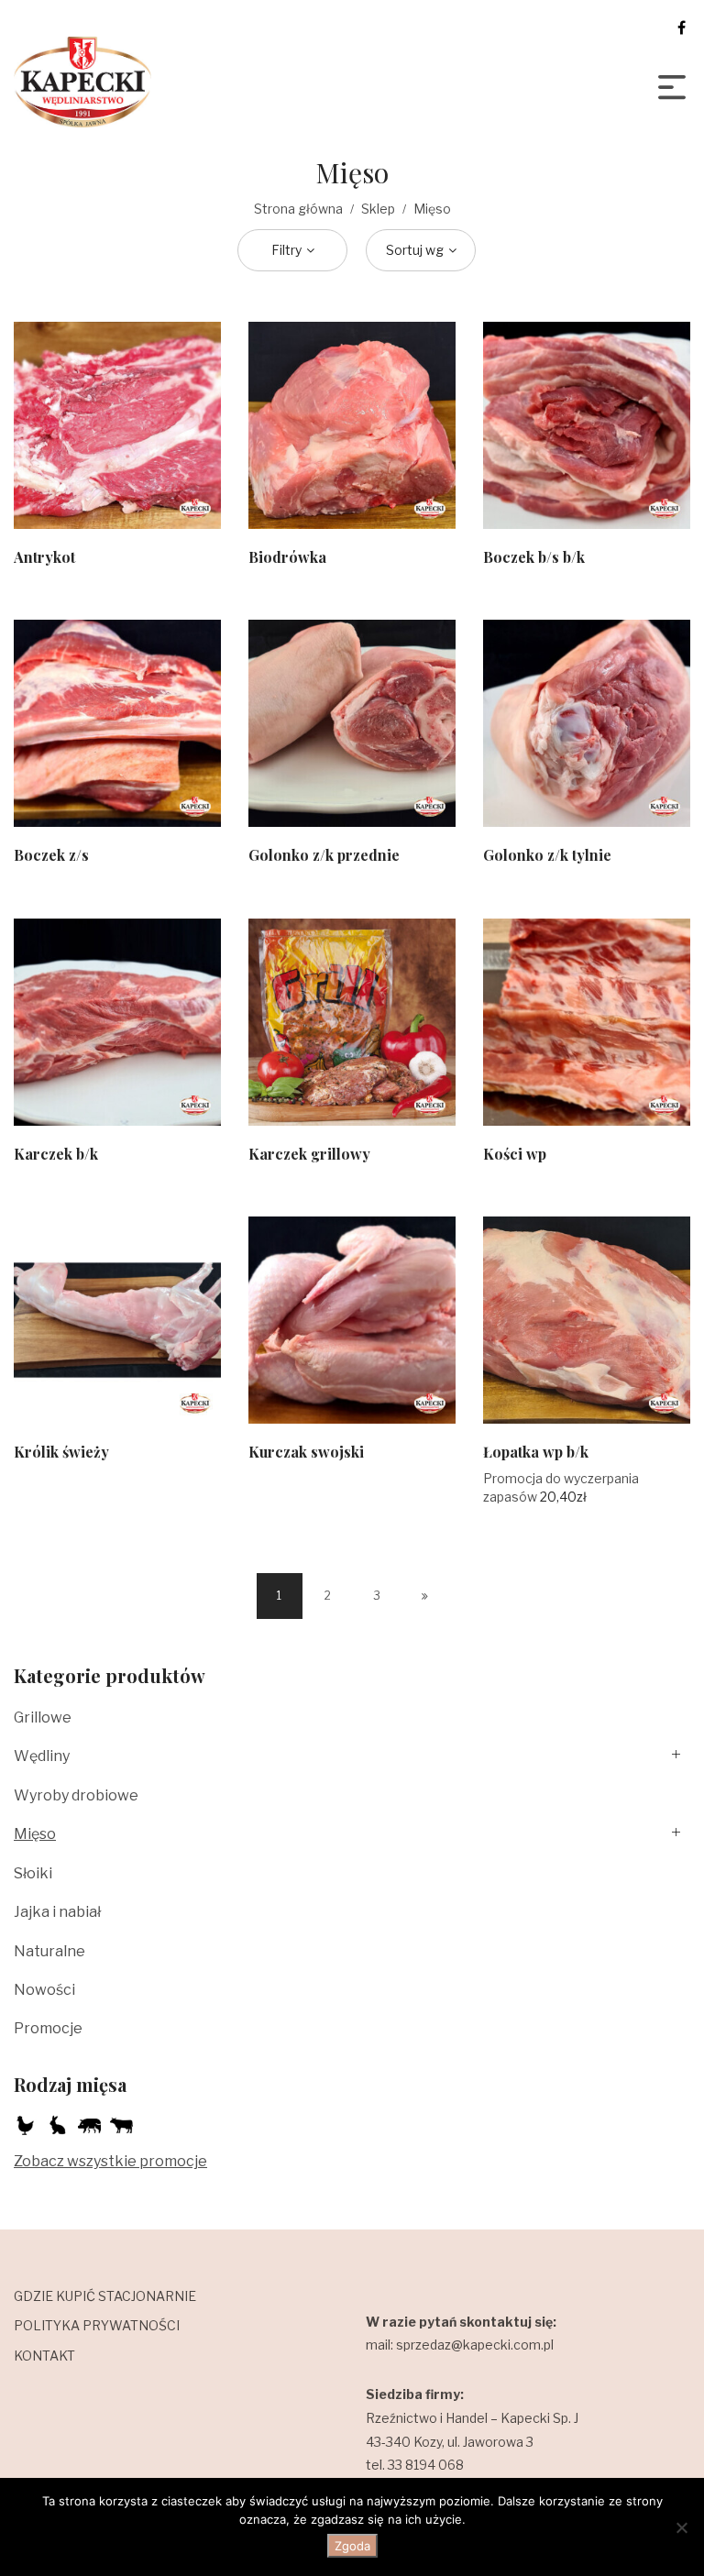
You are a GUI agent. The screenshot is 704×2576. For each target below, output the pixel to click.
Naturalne (49, 1951)
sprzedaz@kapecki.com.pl (475, 2345)
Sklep (378, 209)
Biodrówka (287, 557)
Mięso (35, 1834)
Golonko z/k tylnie (547, 855)
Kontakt (44, 2356)
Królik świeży (61, 1452)
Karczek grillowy (309, 1154)
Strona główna (298, 209)
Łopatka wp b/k (536, 1452)
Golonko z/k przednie (324, 855)
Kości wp (515, 1154)
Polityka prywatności (97, 2325)
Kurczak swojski (306, 1452)
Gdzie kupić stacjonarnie (105, 2296)
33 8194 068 (426, 2465)
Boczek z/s (51, 855)
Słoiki (33, 1873)
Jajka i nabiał (57, 1912)
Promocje (48, 2028)
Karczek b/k (56, 1154)
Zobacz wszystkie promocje (110, 2161)
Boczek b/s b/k (534, 557)
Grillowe (43, 1717)
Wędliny (42, 1756)
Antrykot (44, 557)
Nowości (44, 1990)
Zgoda (352, 2546)
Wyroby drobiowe (76, 1795)
